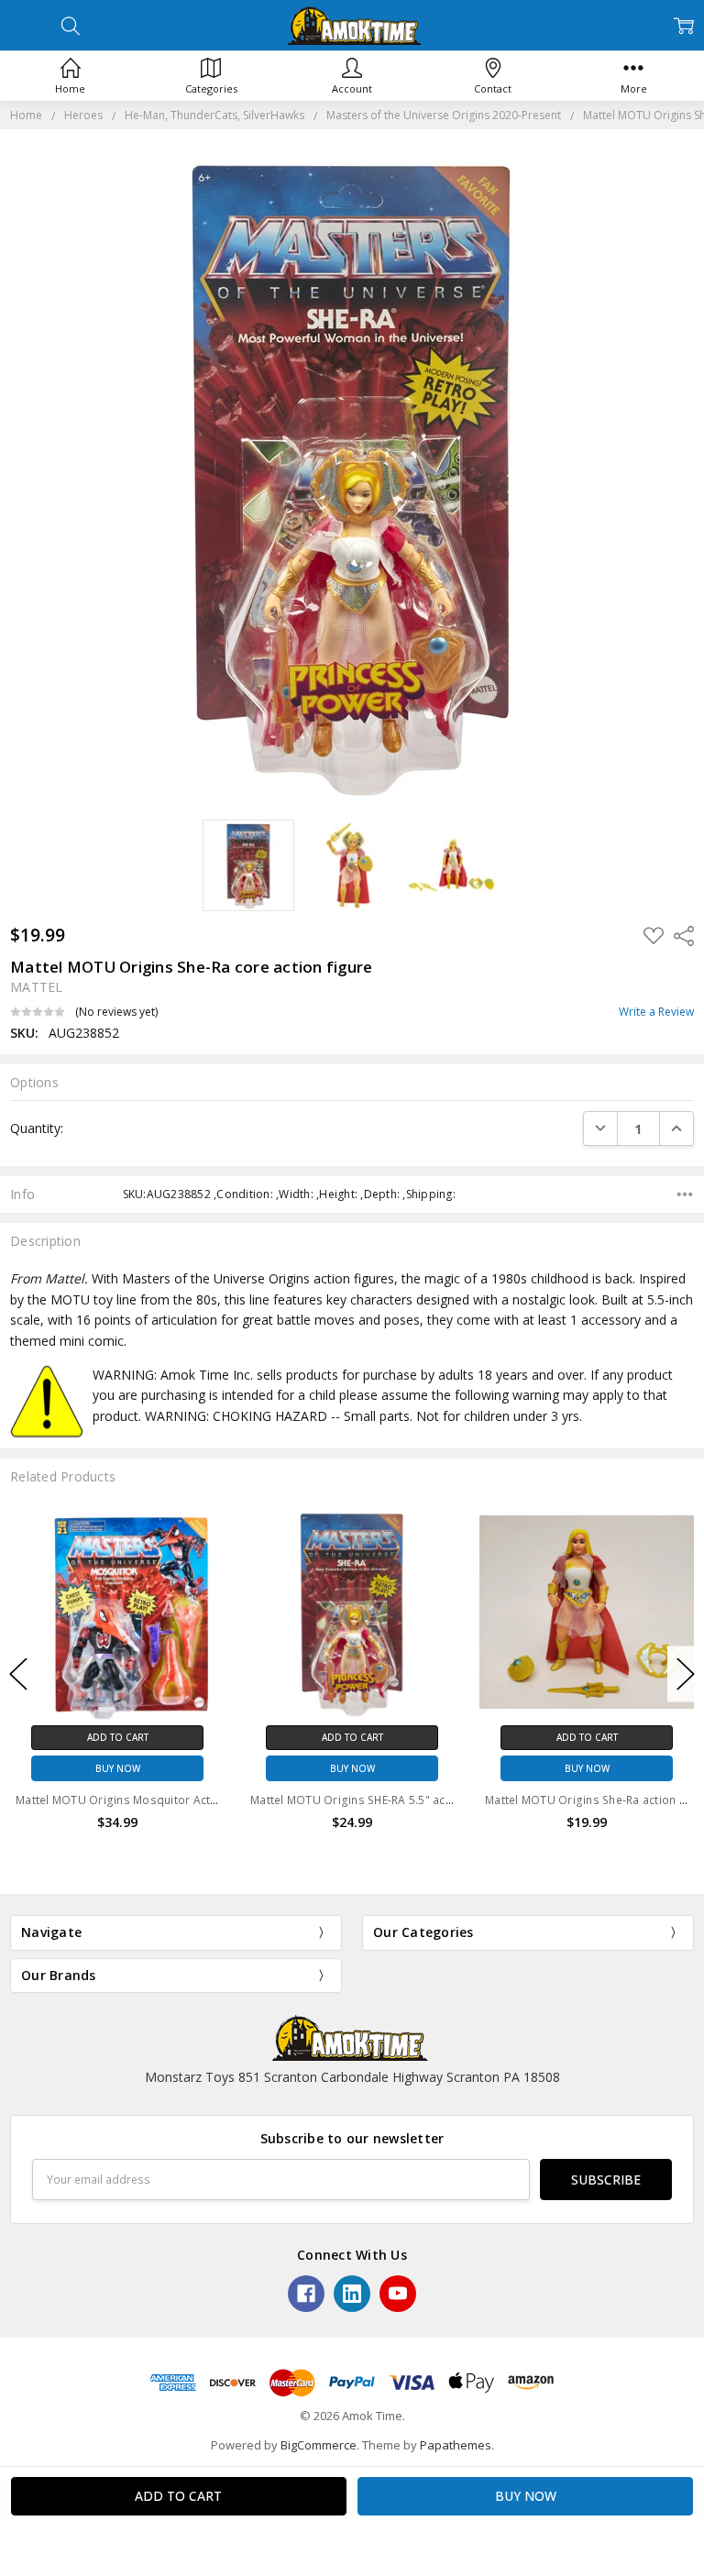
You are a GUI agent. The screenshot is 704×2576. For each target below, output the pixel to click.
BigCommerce (319, 2445)
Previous (18, 1673)
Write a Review (656, 1012)
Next (686, 1673)
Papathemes (456, 2445)
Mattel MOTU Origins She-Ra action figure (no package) (552, 1800)
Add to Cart (268, 1737)
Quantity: (37, 1128)
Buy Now (268, 1768)
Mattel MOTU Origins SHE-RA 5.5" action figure (292, 1800)
